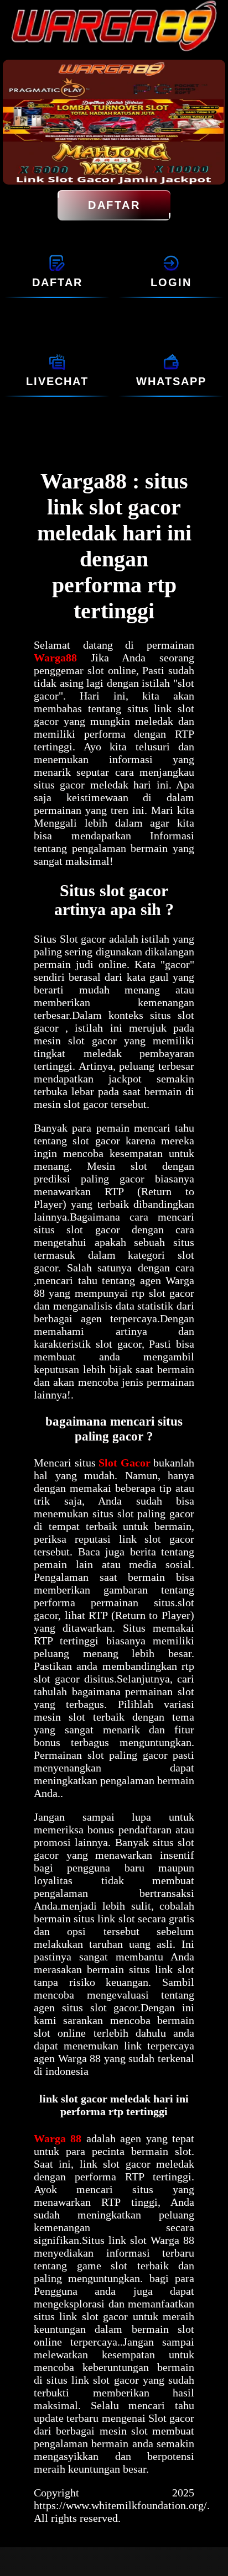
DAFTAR (114, 205)
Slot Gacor (125, 1463)
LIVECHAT (57, 381)
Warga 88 (60, 2138)
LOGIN (171, 282)
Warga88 (62, 658)
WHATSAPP (171, 381)
